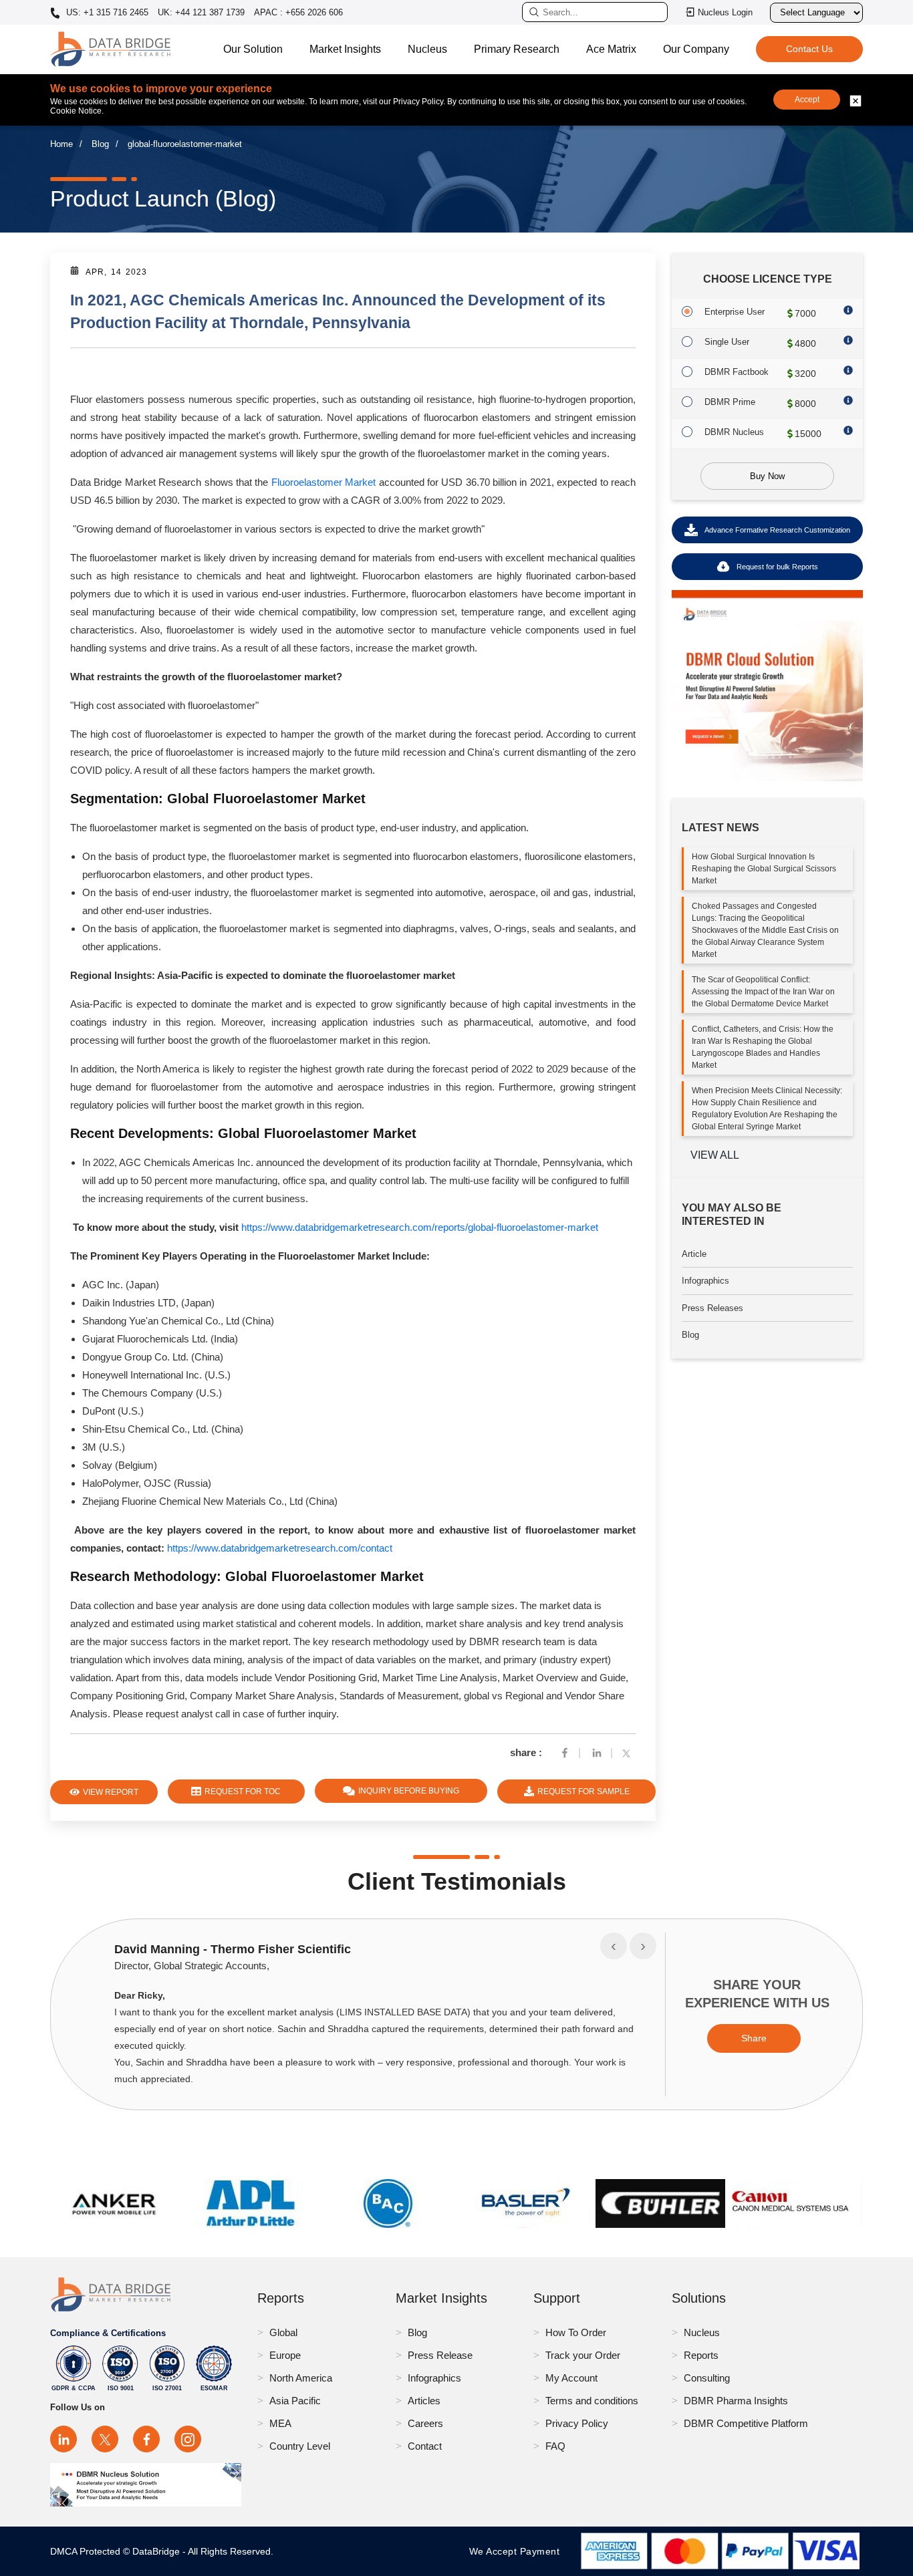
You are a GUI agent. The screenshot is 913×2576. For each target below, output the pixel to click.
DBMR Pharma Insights (736, 2401)
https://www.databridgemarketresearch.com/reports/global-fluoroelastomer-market (420, 1227)
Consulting (707, 2378)
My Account (571, 2378)
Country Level (300, 2446)
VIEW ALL (715, 1155)
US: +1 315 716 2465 (106, 13)
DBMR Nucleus (734, 432)
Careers (425, 2423)
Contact (425, 2446)
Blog (100, 144)
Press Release (440, 2355)
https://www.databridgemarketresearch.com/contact (280, 1548)
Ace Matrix (611, 49)
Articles (424, 2401)
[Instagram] (188, 2439)
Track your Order (583, 2355)
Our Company (696, 49)
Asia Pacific (295, 2401)
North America (301, 2378)
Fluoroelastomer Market (323, 482)
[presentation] (614, 1946)
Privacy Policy (577, 2423)
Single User (727, 342)
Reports (701, 2355)
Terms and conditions (592, 2401)
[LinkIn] (597, 1752)
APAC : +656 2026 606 (298, 12)
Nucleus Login (725, 12)
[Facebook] (565, 1752)
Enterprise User (735, 312)
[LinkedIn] (63, 2439)
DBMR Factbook (737, 372)
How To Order (576, 2332)
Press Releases (712, 1308)
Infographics (705, 1281)
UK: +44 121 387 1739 (201, 12)
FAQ (555, 2446)
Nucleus (427, 49)
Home (61, 144)
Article (694, 1254)
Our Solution (253, 49)
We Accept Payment (518, 2551)
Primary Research (517, 49)
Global (283, 2332)
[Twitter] (629, 1752)
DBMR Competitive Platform (746, 2423)
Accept (807, 100)
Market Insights (345, 49)
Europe (285, 2355)
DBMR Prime (730, 402)
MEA (280, 2423)
